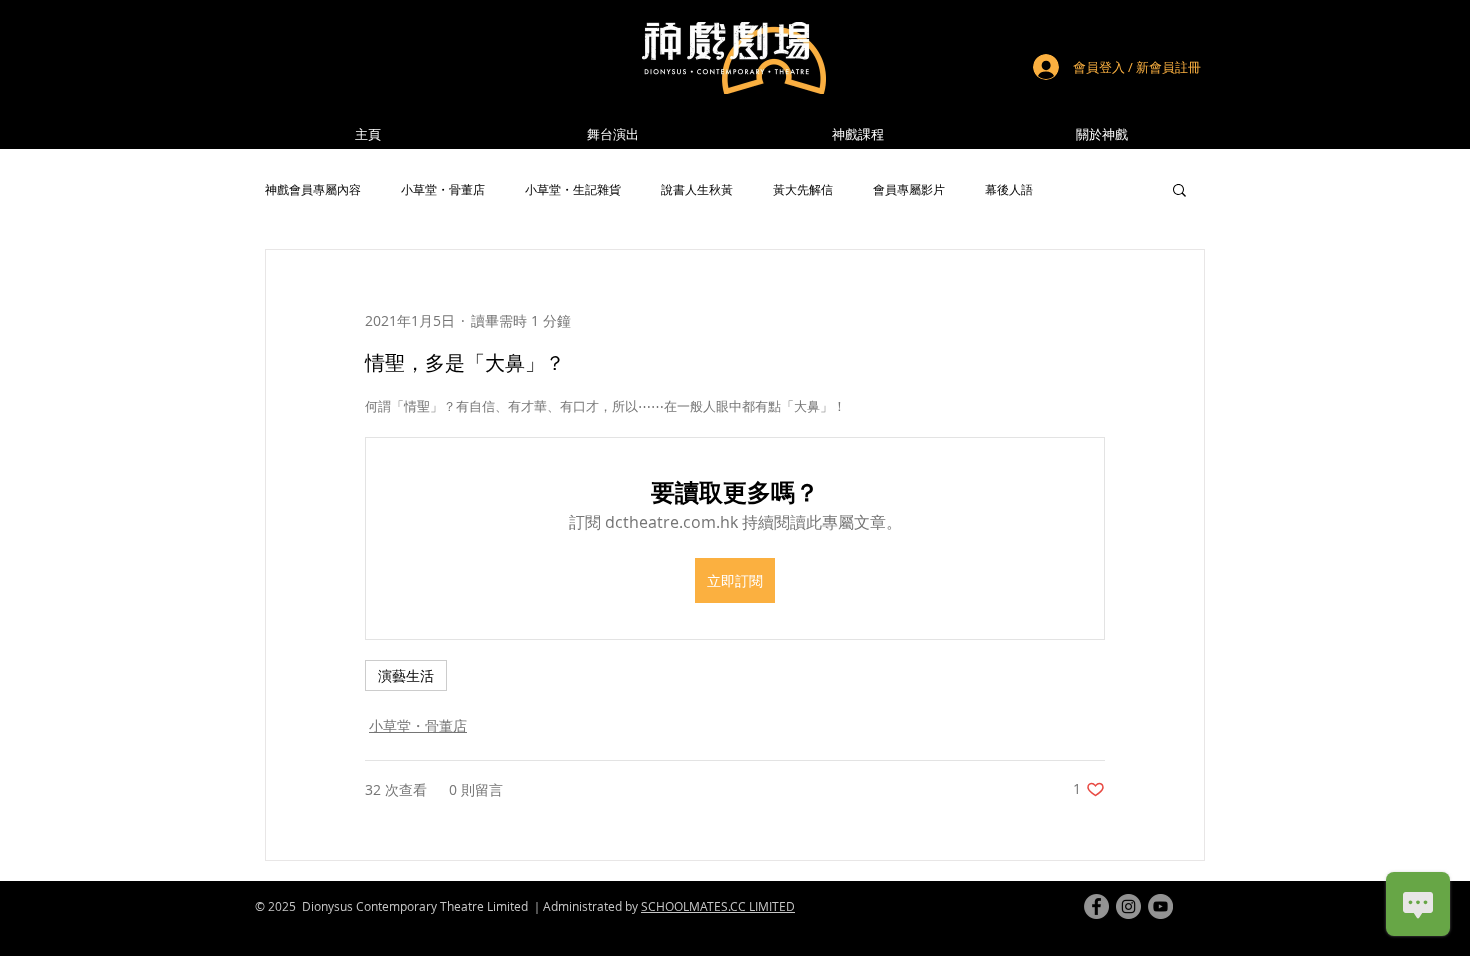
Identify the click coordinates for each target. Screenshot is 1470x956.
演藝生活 (406, 675)
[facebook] (1096, 906)
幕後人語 (1009, 189)
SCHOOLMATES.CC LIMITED (718, 906)
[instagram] (1128, 906)
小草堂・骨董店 (443, 189)
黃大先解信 (803, 189)
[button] (1102, 134)
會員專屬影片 (909, 189)
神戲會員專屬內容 (313, 189)
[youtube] (1160, 906)
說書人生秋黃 (697, 189)
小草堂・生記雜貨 (573, 189)
